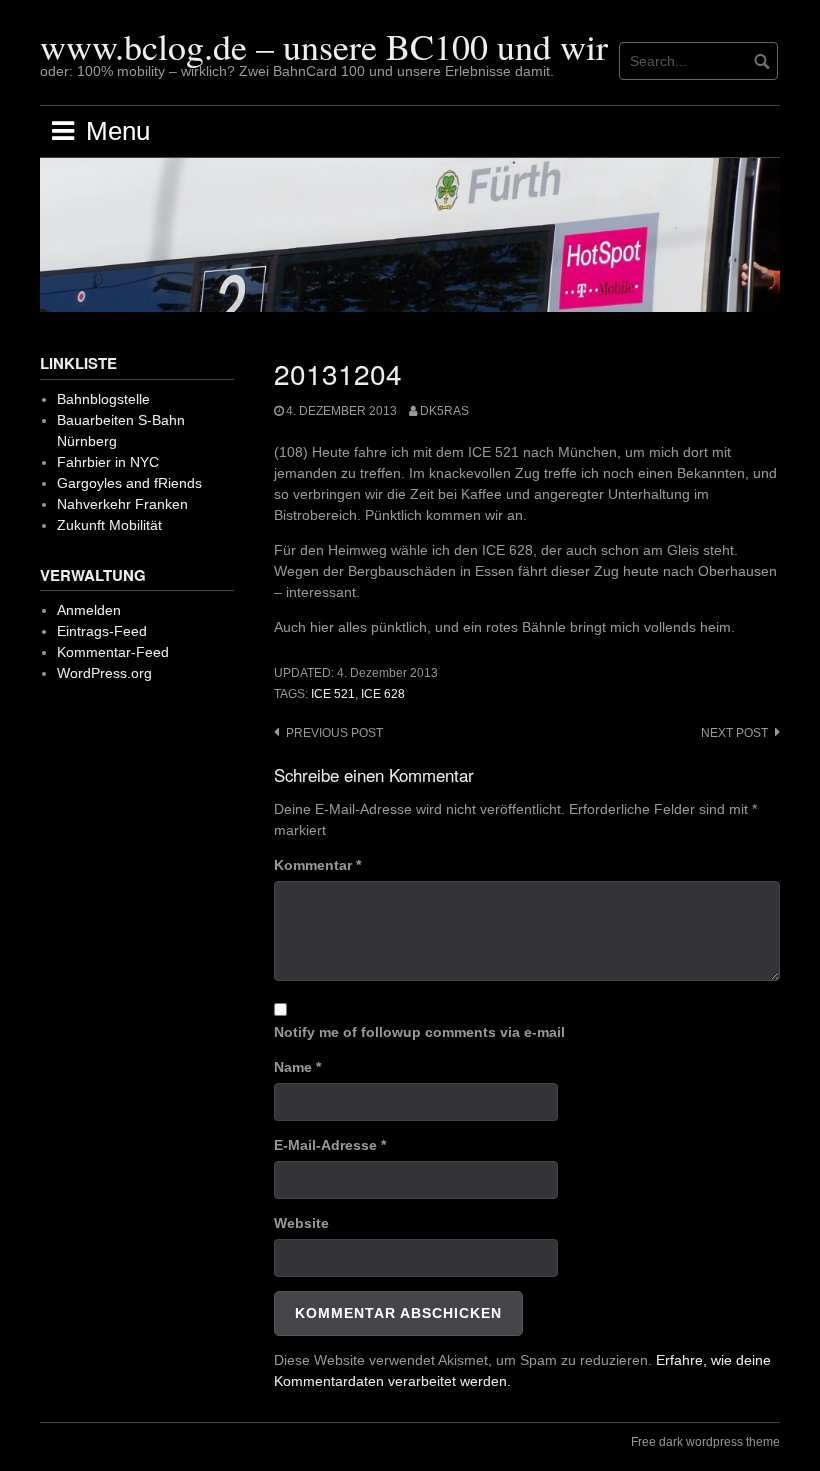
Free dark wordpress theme (705, 1442)
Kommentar (317, 865)
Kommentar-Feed (113, 652)
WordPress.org (104, 673)
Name (297, 1067)
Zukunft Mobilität (109, 525)
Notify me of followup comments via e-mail (419, 1032)
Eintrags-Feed (102, 631)
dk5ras (444, 411)
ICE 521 (333, 694)
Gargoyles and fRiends (129, 483)
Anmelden (89, 610)
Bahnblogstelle (103, 399)
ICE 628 (383, 694)
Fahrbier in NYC (108, 462)
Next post (734, 733)
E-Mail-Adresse (330, 1145)
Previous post (334, 733)
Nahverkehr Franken (122, 504)
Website (301, 1223)
